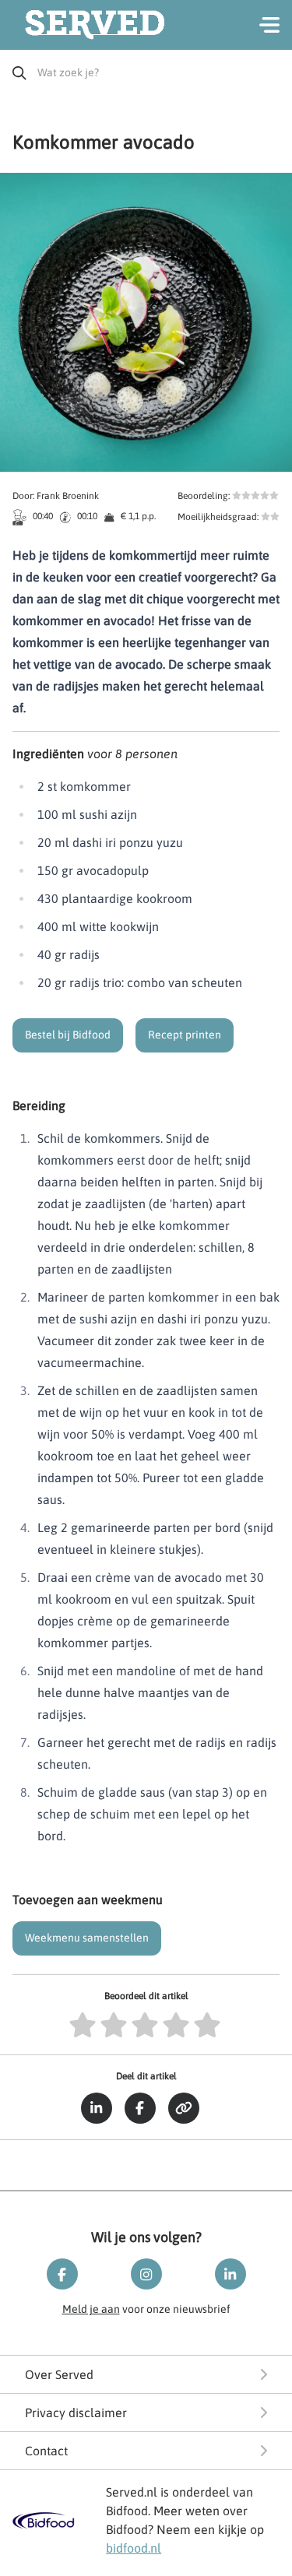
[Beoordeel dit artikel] (84, 2026)
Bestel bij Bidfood (68, 1035)
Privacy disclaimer (76, 2413)
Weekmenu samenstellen (87, 1938)
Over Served (59, 2374)
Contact (46, 2451)
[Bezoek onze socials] (62, 2274)
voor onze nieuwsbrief (146, 2309)
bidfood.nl (134, 2548)
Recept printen (185, 1035)
